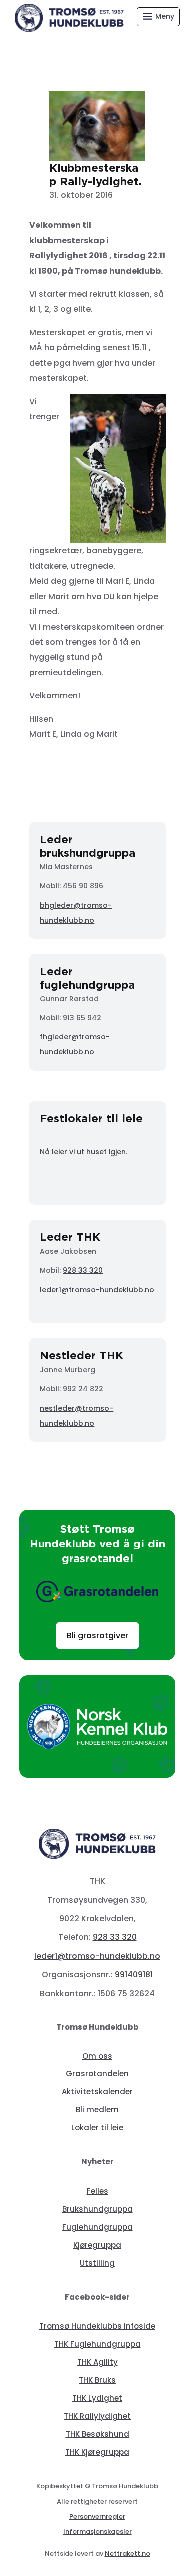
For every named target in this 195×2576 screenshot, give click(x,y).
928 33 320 (83, 1270)
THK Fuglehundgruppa (98, 2344)
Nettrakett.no (128, 2553)
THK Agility (98, 2362)
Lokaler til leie (97, 2128)
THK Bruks (97, 2380)
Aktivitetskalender (97, 2092)
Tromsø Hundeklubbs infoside (97, 2326)
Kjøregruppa (97, 2245)
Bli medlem (97, 2110)
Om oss (97, 2056)
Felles (98, 2191)
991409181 (134, 1974)
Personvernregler (97, 2516)
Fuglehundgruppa (98, 2227)
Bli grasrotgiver (98, 1636)
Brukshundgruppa (98, 2209)
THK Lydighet (97, 2398)
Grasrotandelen (97, 2074)
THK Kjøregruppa (97, 2452)
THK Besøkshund (98, 2434)
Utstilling (97, 2263)
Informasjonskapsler (98, 2531)
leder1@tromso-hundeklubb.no (97, 1290)
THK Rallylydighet (97, 2416)
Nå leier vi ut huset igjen (83, 1152)
